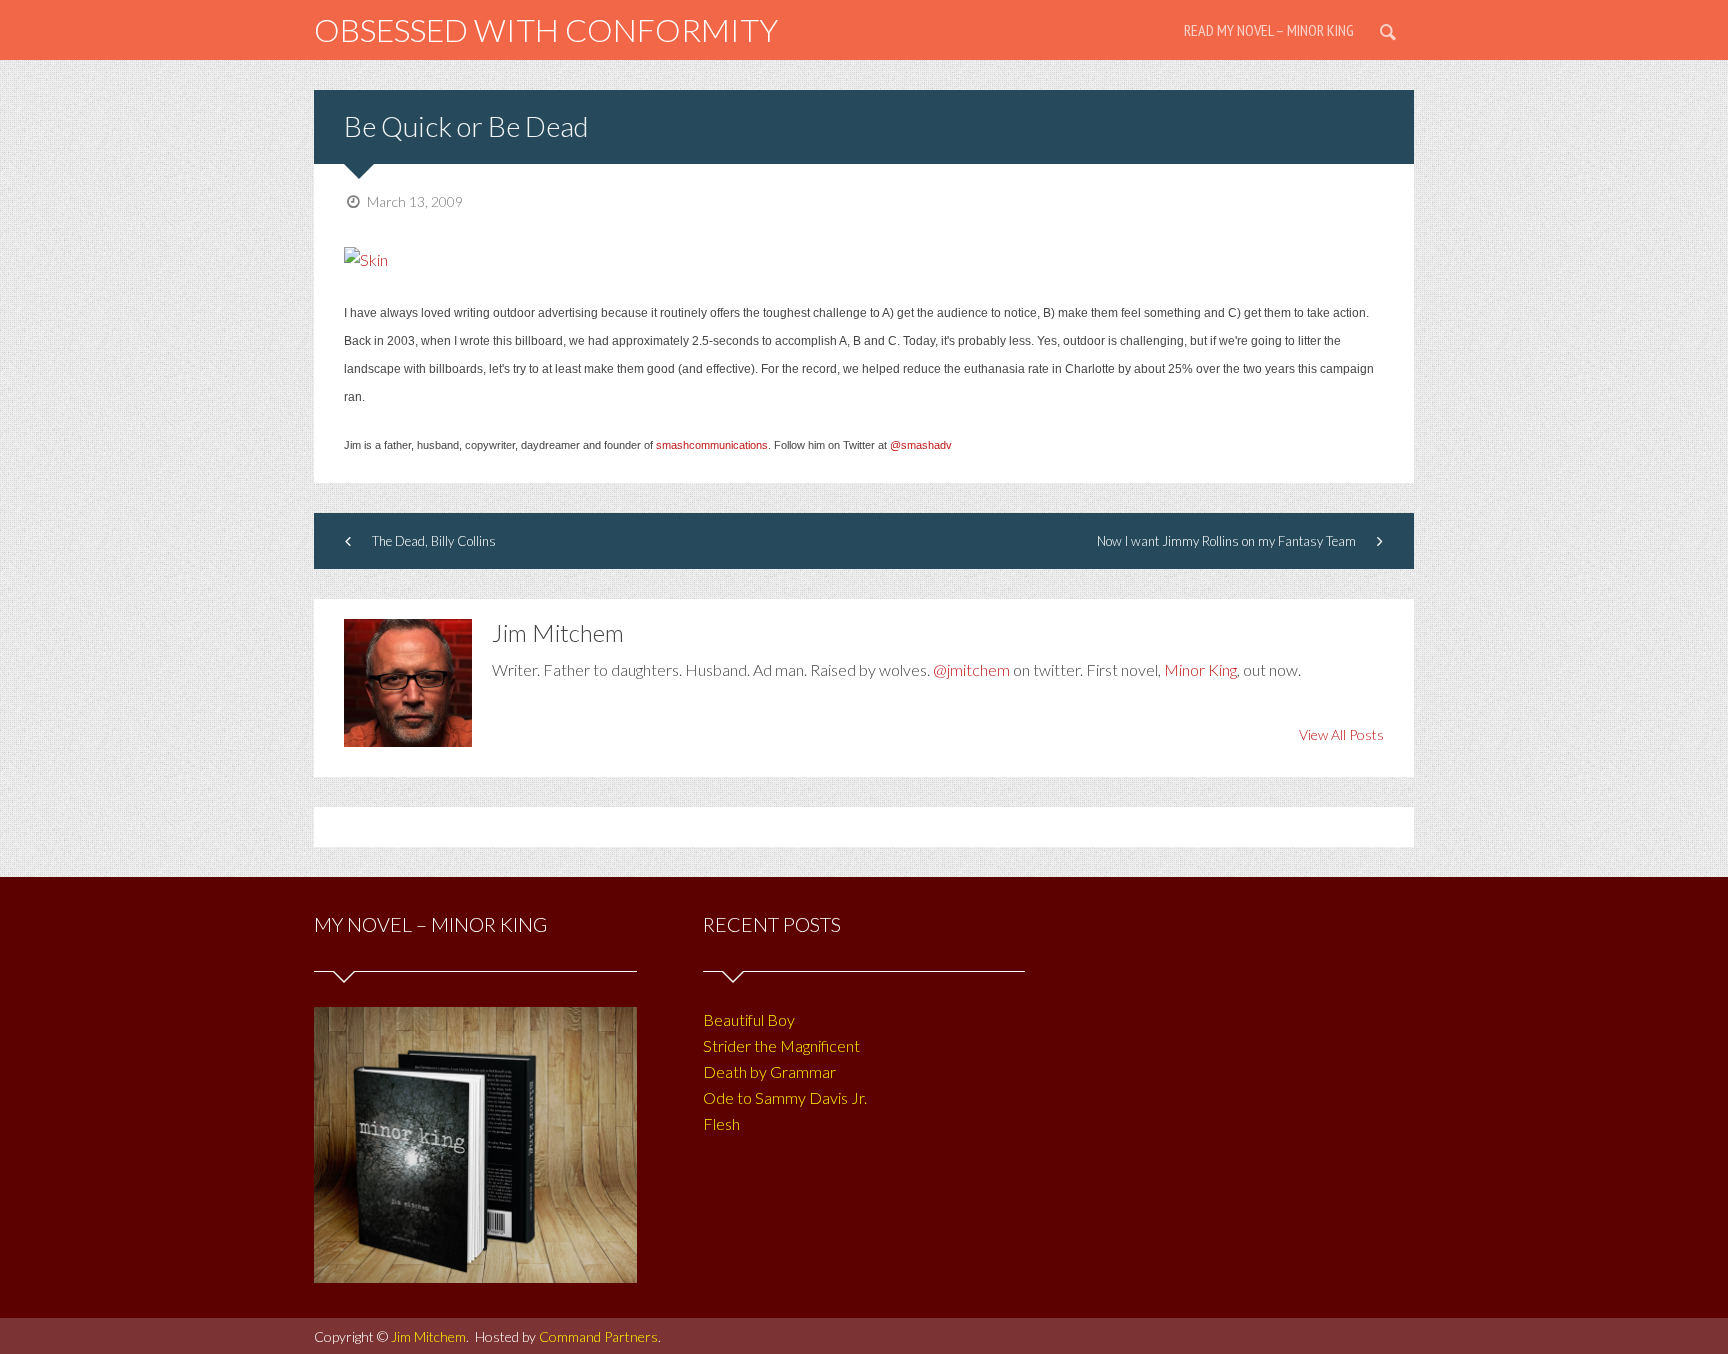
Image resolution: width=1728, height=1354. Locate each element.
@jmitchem (971, 669)
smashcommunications (712, 445)
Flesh (721, 1123)
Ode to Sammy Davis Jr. (785, 1097)
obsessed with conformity (546, 29)
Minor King (1200, 669)
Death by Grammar (769, 1071)
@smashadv (921, 445)
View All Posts (1341, 734)
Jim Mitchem (428, 1336)
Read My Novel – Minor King (1269, 30)
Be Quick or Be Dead (466, 126)
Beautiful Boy (749, 1019)
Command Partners (598, 1336)
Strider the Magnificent (781, 1045)
